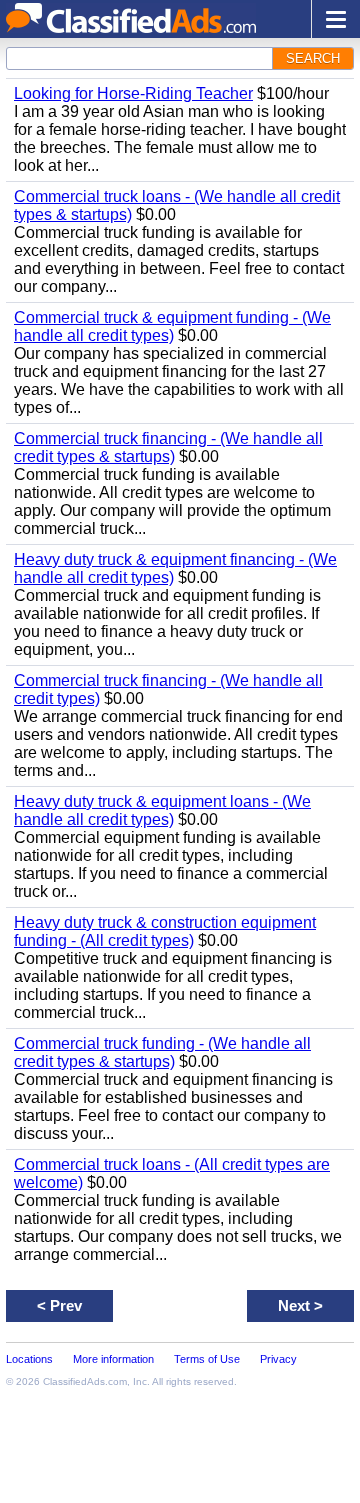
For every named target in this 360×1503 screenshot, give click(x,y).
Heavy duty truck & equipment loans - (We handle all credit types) (162, 810)
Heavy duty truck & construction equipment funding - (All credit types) (165, 931)
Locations (29, 1359)
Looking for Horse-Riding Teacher (133, 93)
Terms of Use (207, 1359)
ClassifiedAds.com (85, 1381)
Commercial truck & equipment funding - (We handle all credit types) (172, 326)
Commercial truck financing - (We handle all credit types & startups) (168, 447)
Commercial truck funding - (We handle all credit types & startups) (162, 1052)
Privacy (278, 1359)
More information (113, 1359)
